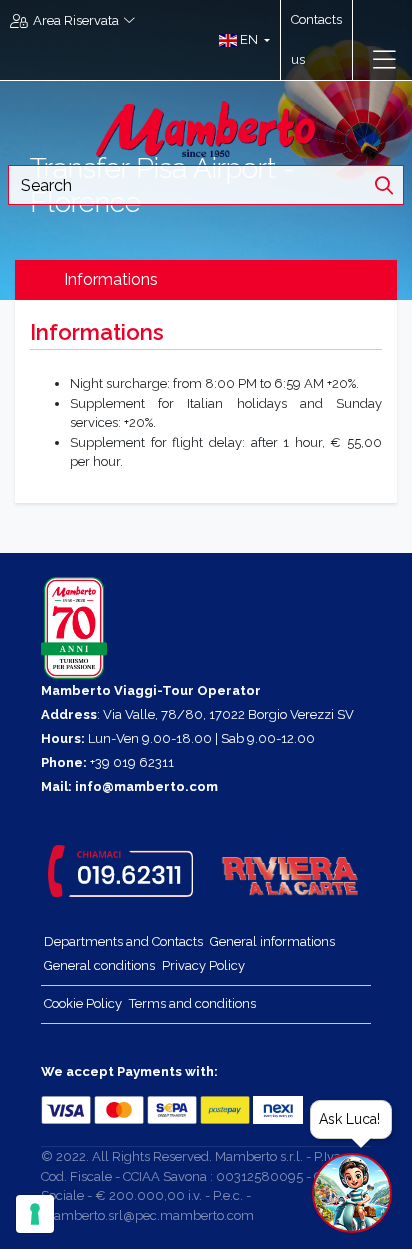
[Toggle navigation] (384, 60)
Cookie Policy (83, 1003)
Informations (111, 279)
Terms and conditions (192, 1003)
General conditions (99, 965)
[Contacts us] (362, 40)
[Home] (206, 127)
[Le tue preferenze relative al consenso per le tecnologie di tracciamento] (35, 1214)
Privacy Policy (203, 965)
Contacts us (316, 39)
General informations (272, 941)
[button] (239, 40)
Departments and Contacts (123, 941)
